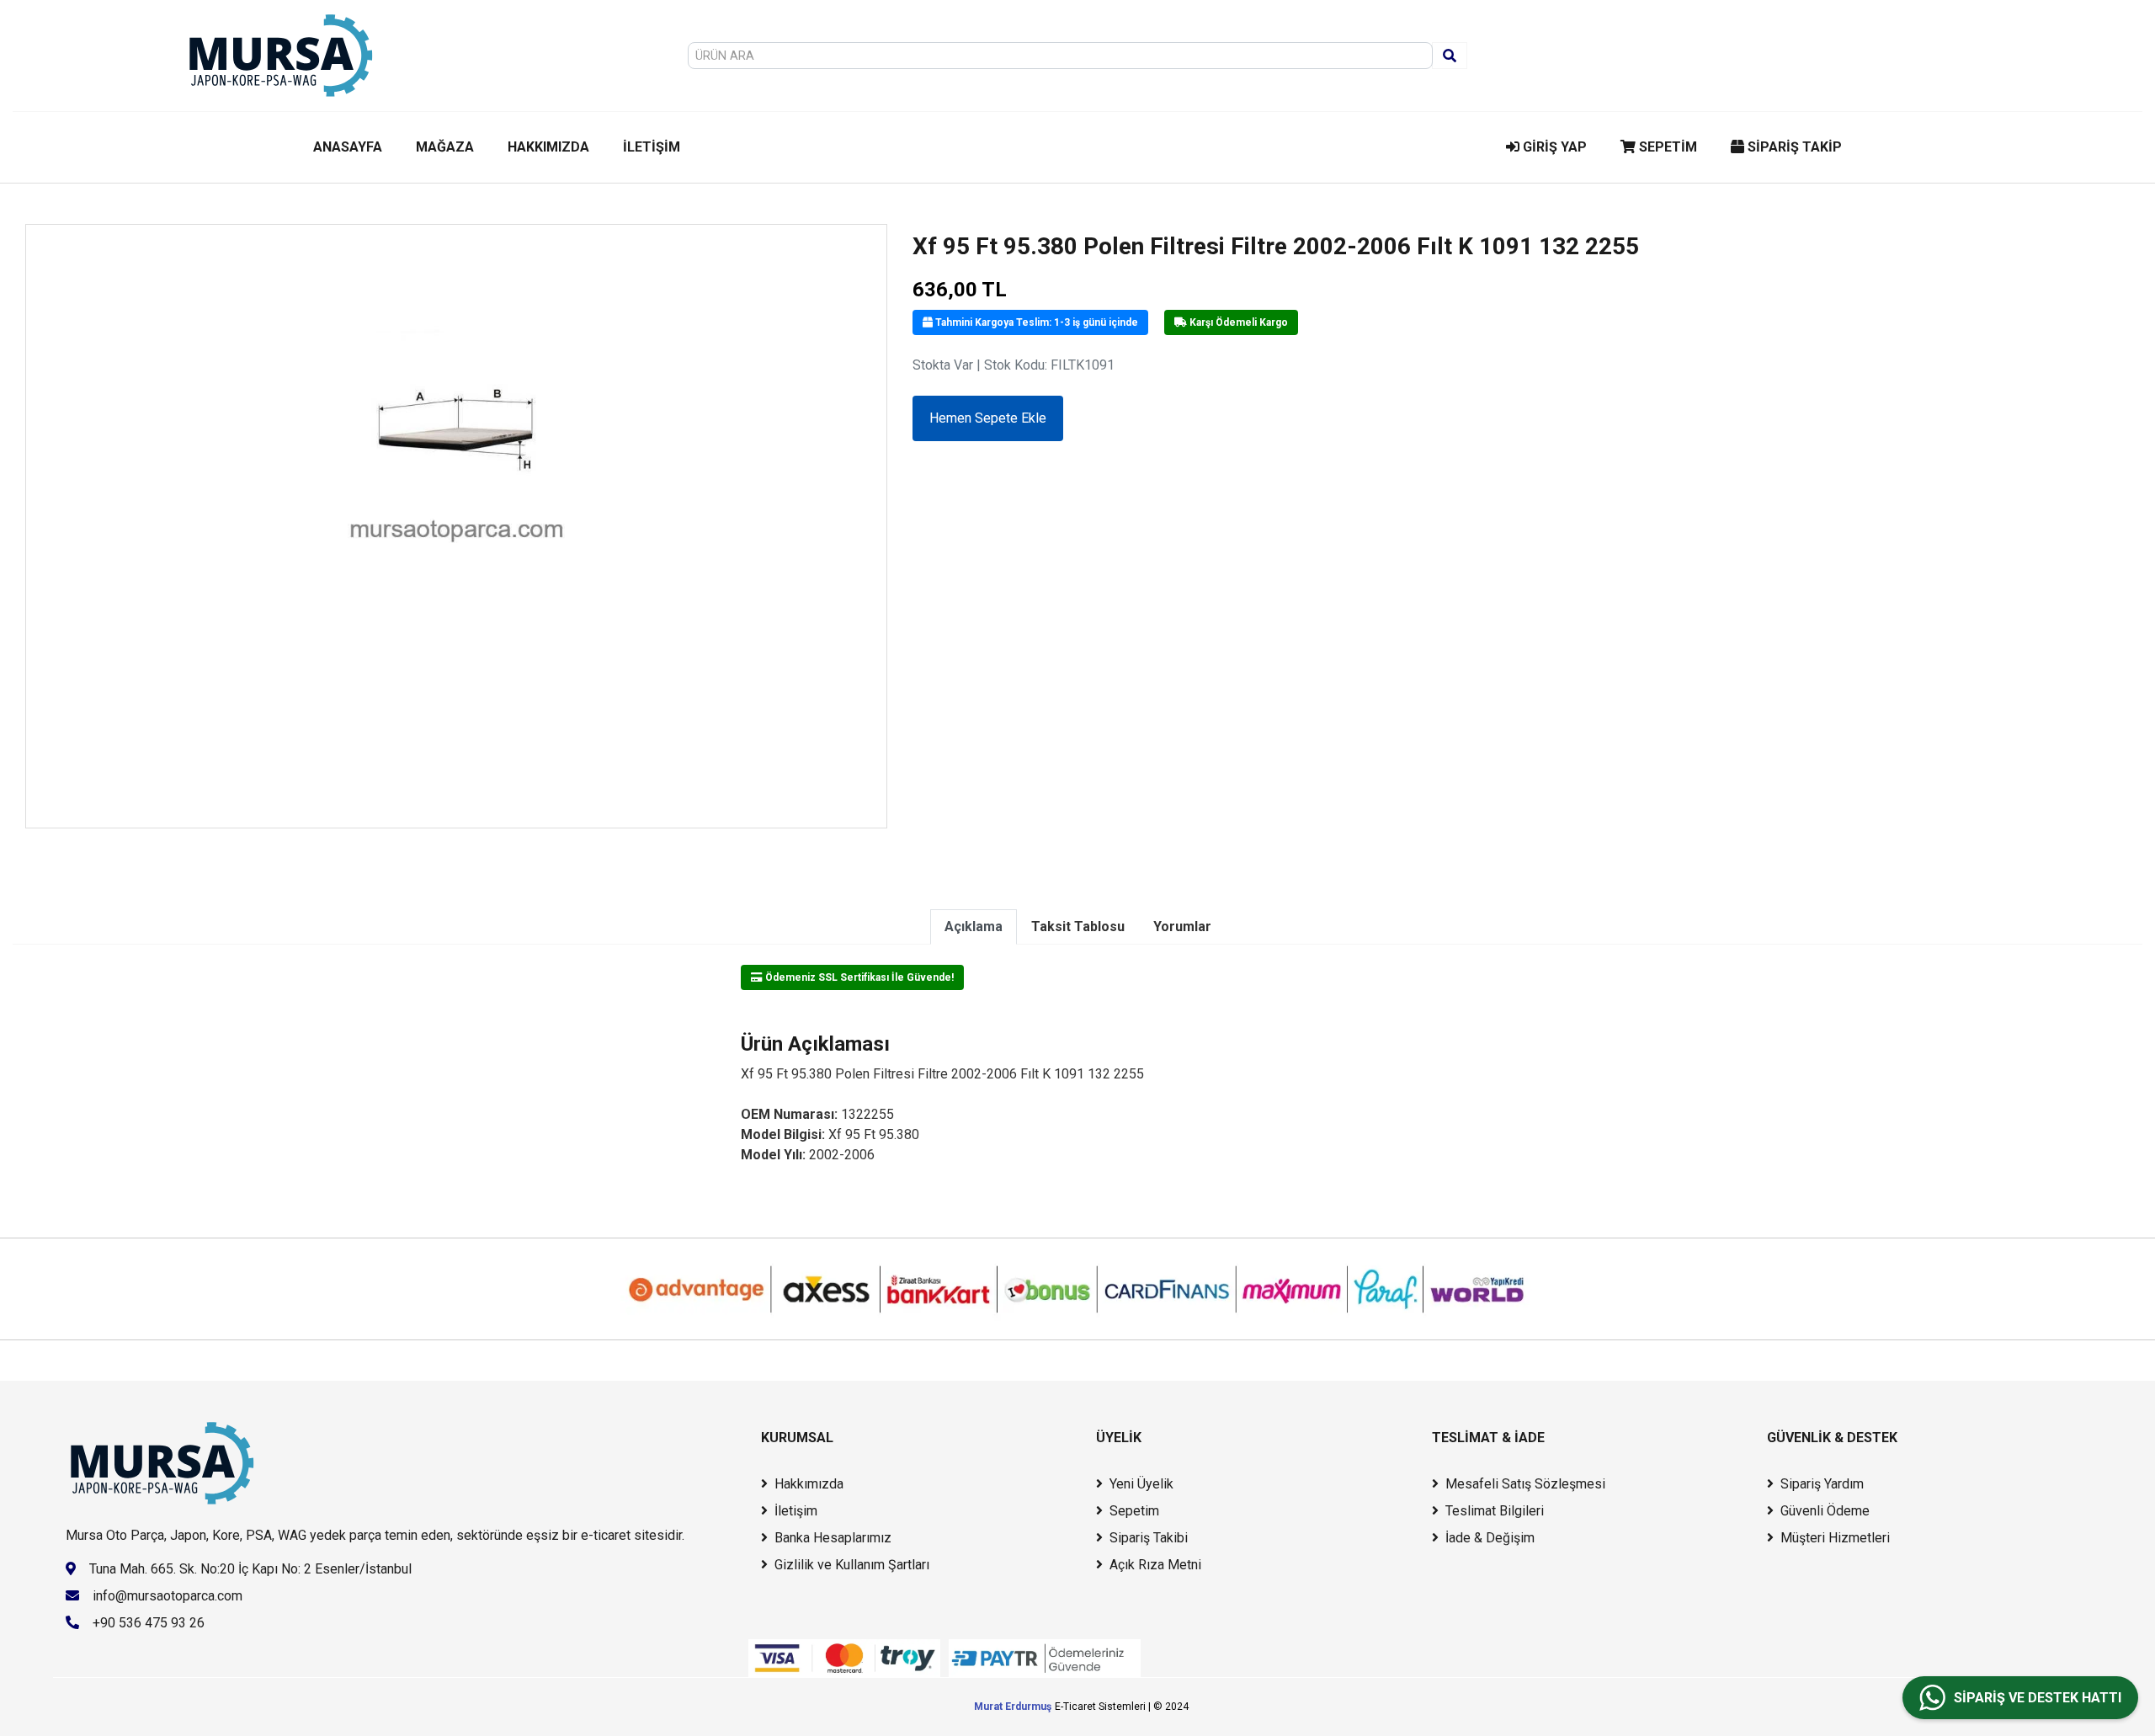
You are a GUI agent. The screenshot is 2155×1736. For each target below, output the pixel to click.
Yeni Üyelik (1141, 1484)
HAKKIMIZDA (548, 147)
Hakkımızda (809, 1484)
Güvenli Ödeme (1825, 1511)
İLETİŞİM (652, 147)
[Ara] (1450, 56)
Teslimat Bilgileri (1495, 1511)
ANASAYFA (348, 147)
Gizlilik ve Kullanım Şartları (852, 1565)
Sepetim (1134, 1511)
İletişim (796, 1511)
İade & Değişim (1490, 1538)
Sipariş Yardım (1822, 1484)
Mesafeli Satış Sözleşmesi (1525, 1484)
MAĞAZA (445, 147)
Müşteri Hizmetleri (1835, 1538)
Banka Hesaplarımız (833, 1538)
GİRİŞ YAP (1553, 147)
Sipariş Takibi (1149, 1538)
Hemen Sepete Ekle (988, 418)
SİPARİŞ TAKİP (1793, 147)
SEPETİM (1666, 147)
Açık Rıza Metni (1155, 1565)
